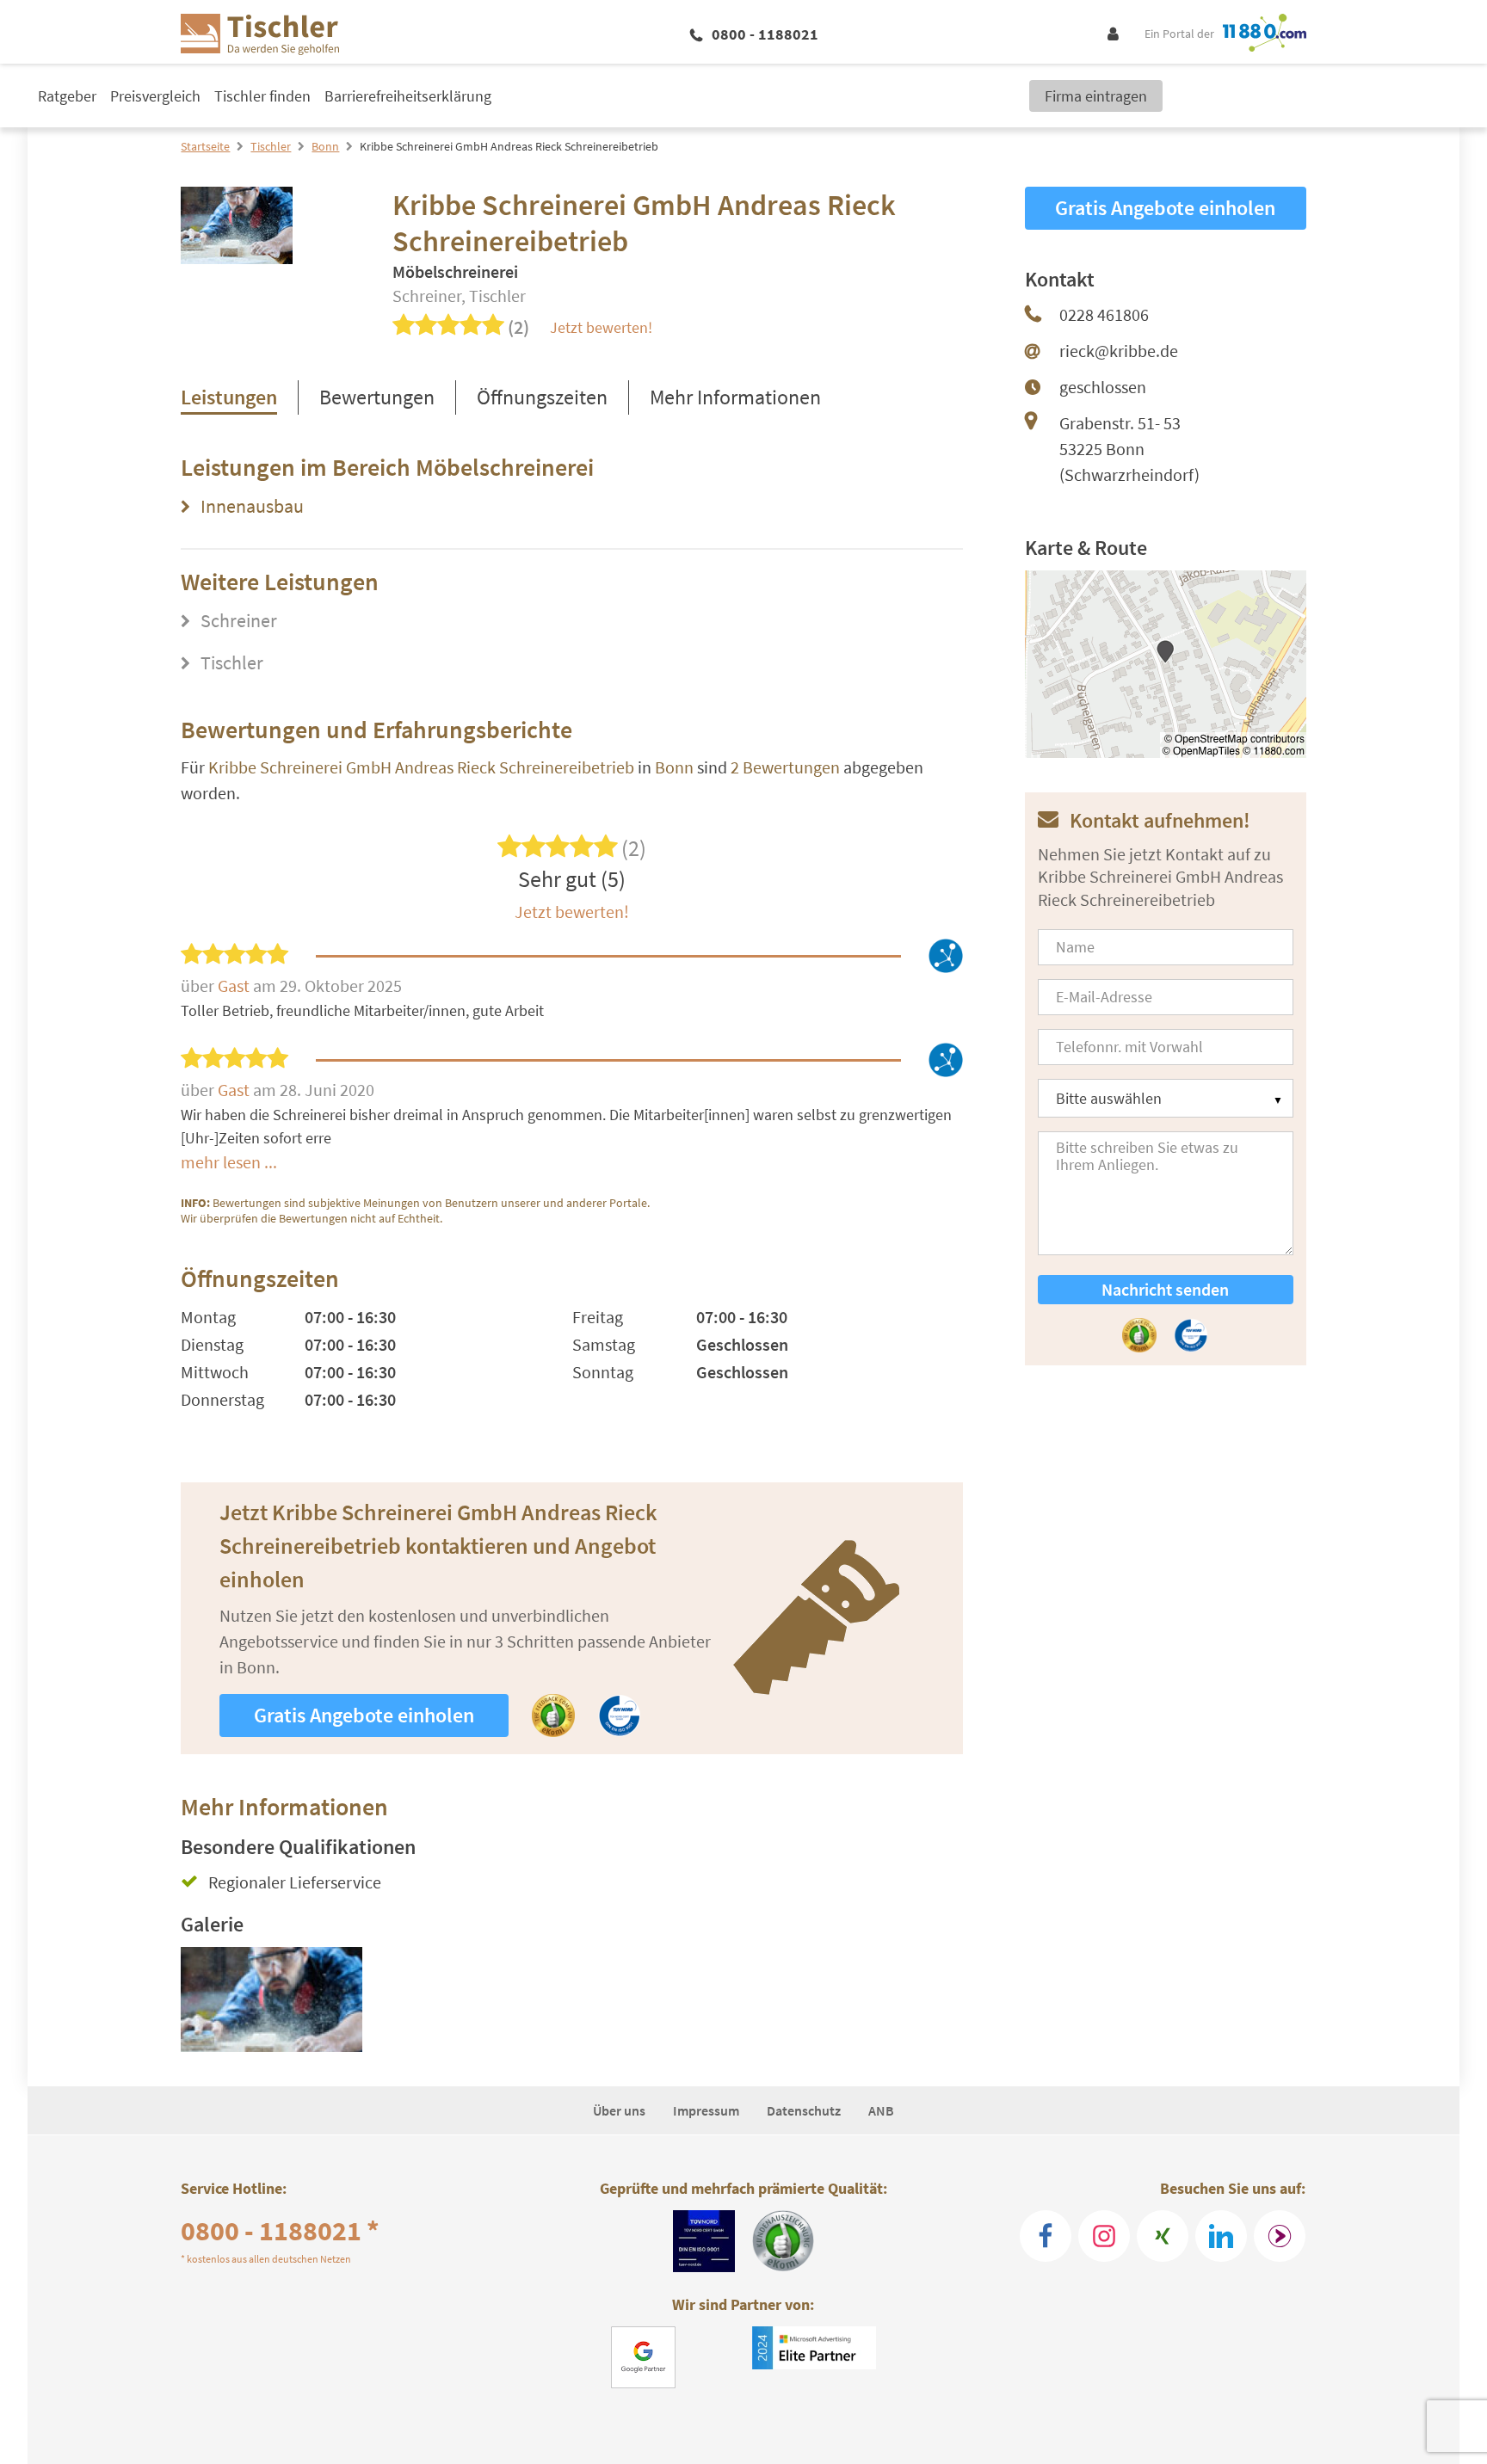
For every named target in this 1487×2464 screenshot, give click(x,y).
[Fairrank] (1280, 2236)
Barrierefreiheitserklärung (408, 96)
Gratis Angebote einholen (364, 1715)
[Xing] (1163, 2236)
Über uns (619, 2110)
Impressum (706, 2110)
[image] (271, 1999)
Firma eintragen (1096, 96)
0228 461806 (1104, 314)
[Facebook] (1046, 2236)
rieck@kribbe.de (1119, 351)
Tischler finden (262, 96)
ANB (881, 2110)
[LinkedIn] (1221, 2236)
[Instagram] (1104, 2236)
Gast (235, 986)
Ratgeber (67, 96)
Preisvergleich (155, 96)
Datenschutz (804, 2110)
